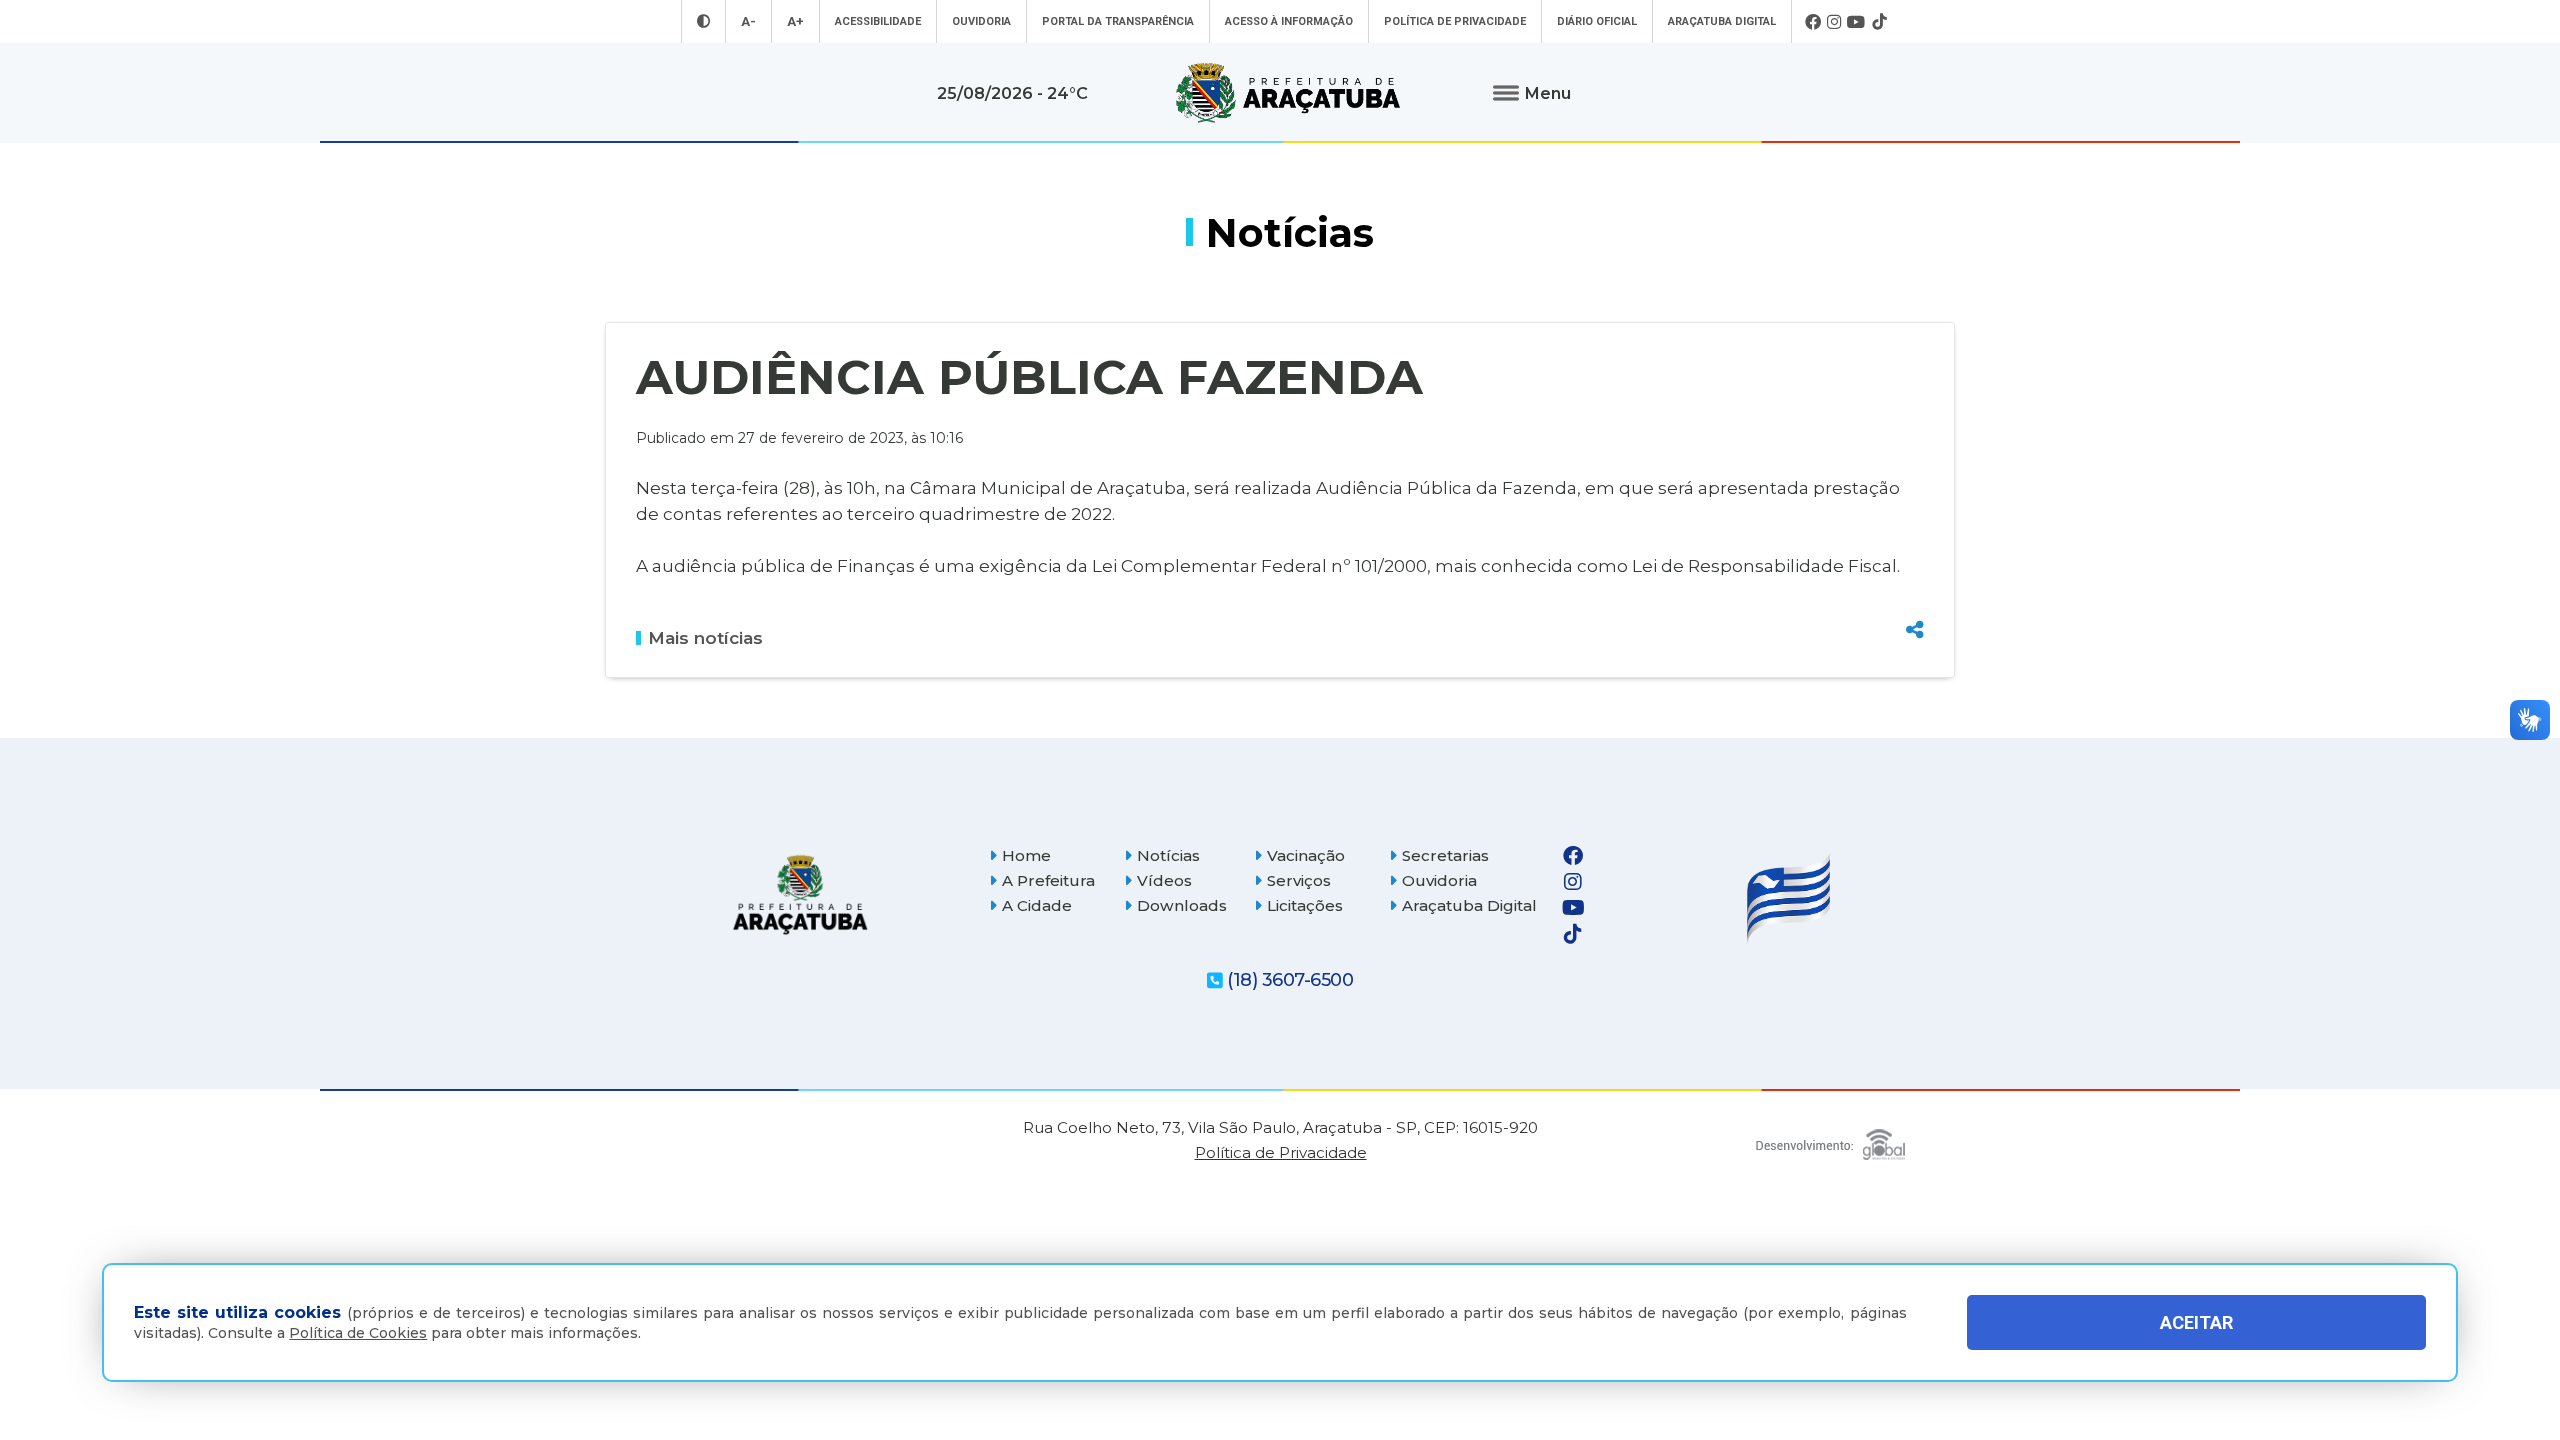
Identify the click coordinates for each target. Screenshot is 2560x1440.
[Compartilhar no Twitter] (1915, 557)
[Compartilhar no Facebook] (1915, 522)
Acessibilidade (878, 21)
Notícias (1168, 855)
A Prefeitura (1048, 880)
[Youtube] (1856, 22)
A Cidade (1037, 905)
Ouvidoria (981, 21)
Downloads (1182, 905)
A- (748, 21)
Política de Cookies (358, 1333)
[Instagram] (1834, 22)
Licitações (1305, 905)
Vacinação (1306, 855)
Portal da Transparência (1118, 21)
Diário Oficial (1597, 21)
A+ (795, 21)
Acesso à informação (1289, 21)
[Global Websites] (1830, 1139)
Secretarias (1445, 855)
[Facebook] (1813, 22)
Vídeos (1164, 880)
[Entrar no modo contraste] (703, 21)
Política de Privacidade (1455, 21)
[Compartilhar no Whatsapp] (1915, 592)
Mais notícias (705, 638)
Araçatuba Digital (1722, 21)
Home (1026, 855)
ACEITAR (2196, 1322)
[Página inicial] (800, 894)
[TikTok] (1879, 22)
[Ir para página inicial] (1288, 93)
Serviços (1299, 880)
